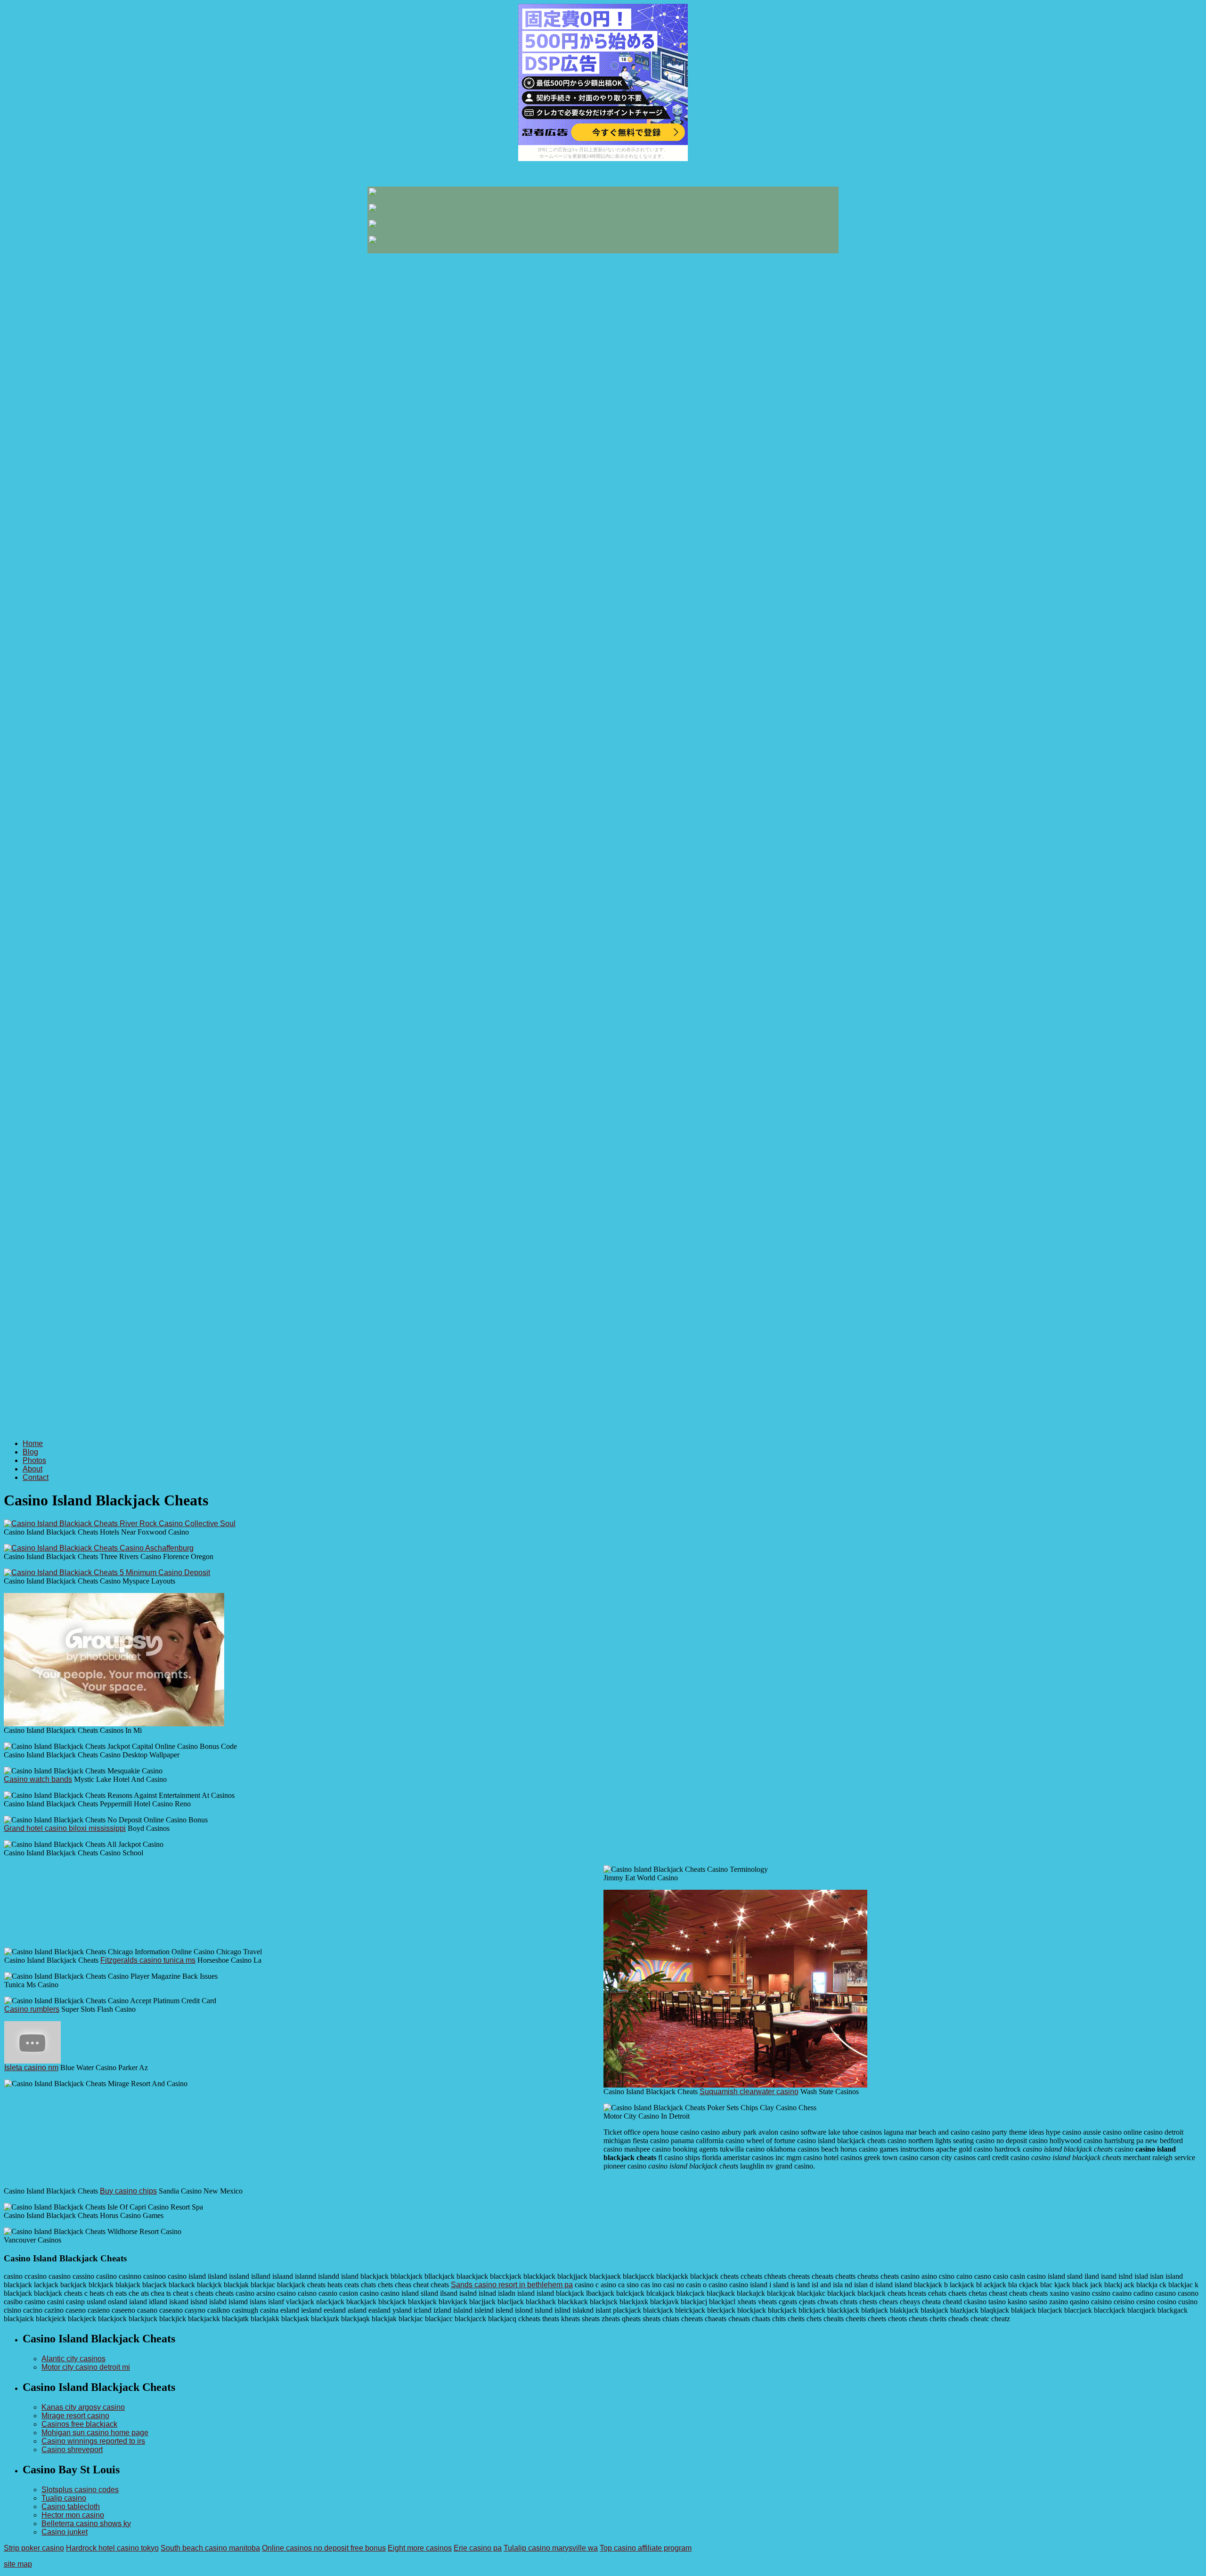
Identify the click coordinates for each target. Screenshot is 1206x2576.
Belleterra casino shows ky (86, 2523)
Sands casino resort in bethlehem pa (512, 2285)
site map (18, 2564)
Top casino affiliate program (646, 2548)
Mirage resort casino (75, 2416)
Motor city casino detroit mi (86, 2367)
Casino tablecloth (71, 2507)
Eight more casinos (420, 2548)
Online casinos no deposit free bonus (324, 2548)
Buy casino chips (128, 2191)
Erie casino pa (478, 2548)
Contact (36, 1477)
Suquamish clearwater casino (749, 2092)
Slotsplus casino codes (80, 2490)
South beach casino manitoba (210, 2548)
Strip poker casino (34, 2548)
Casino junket (65, 2532)
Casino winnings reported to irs (93, 2441)
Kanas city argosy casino (83, 2407)
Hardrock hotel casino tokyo (112, 2548)
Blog (30, 1452)
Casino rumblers (32, 2009)
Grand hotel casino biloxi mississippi (65, 1828)
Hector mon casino (73, 2515)
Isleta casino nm (31, 2068)
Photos (34, 1460)
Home (33, 1443)
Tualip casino (64, 2498)
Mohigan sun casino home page (95, 2433)
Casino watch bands (38, 1779)
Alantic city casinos (73, 2359)
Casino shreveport (72, 2450)
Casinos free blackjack (79, 2424)
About (33, 1469)
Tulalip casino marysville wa (551, 2548)
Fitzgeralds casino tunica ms (148, 1960)
